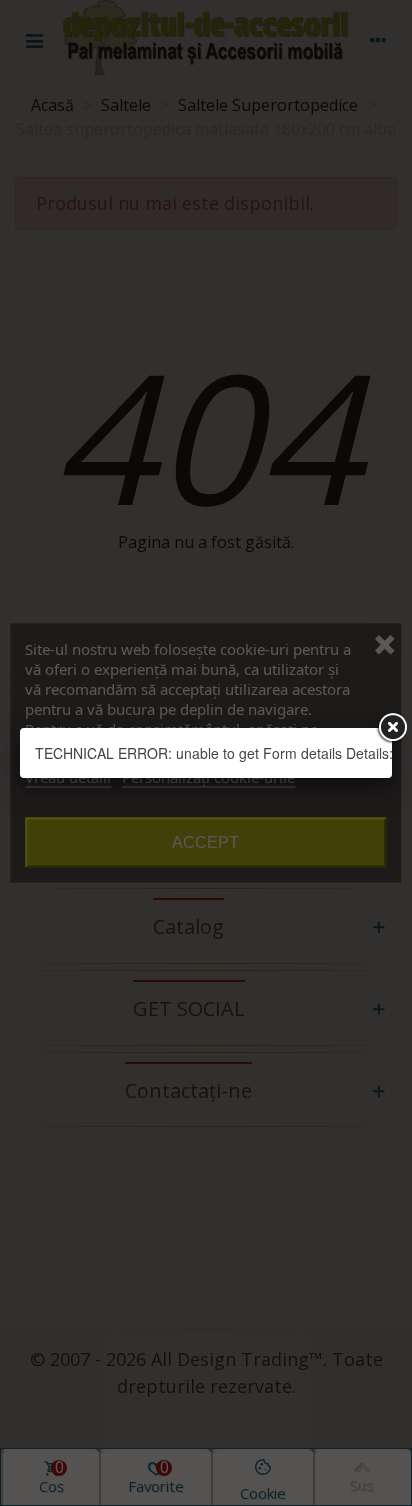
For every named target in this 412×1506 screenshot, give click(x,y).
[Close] (392, 728)
